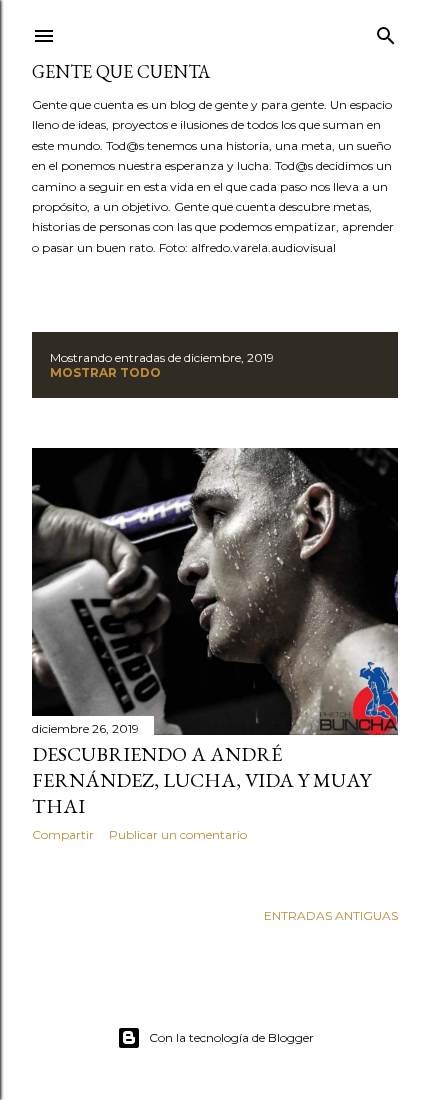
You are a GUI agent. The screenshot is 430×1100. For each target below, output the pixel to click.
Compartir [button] (63, 834)
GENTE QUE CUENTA (121, 71)
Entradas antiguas (331, 915)
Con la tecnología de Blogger (231, 1037)
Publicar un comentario (178, 834)
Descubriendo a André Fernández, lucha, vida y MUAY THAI (201, 780)
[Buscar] (386, 31)
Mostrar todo (105, 372)
